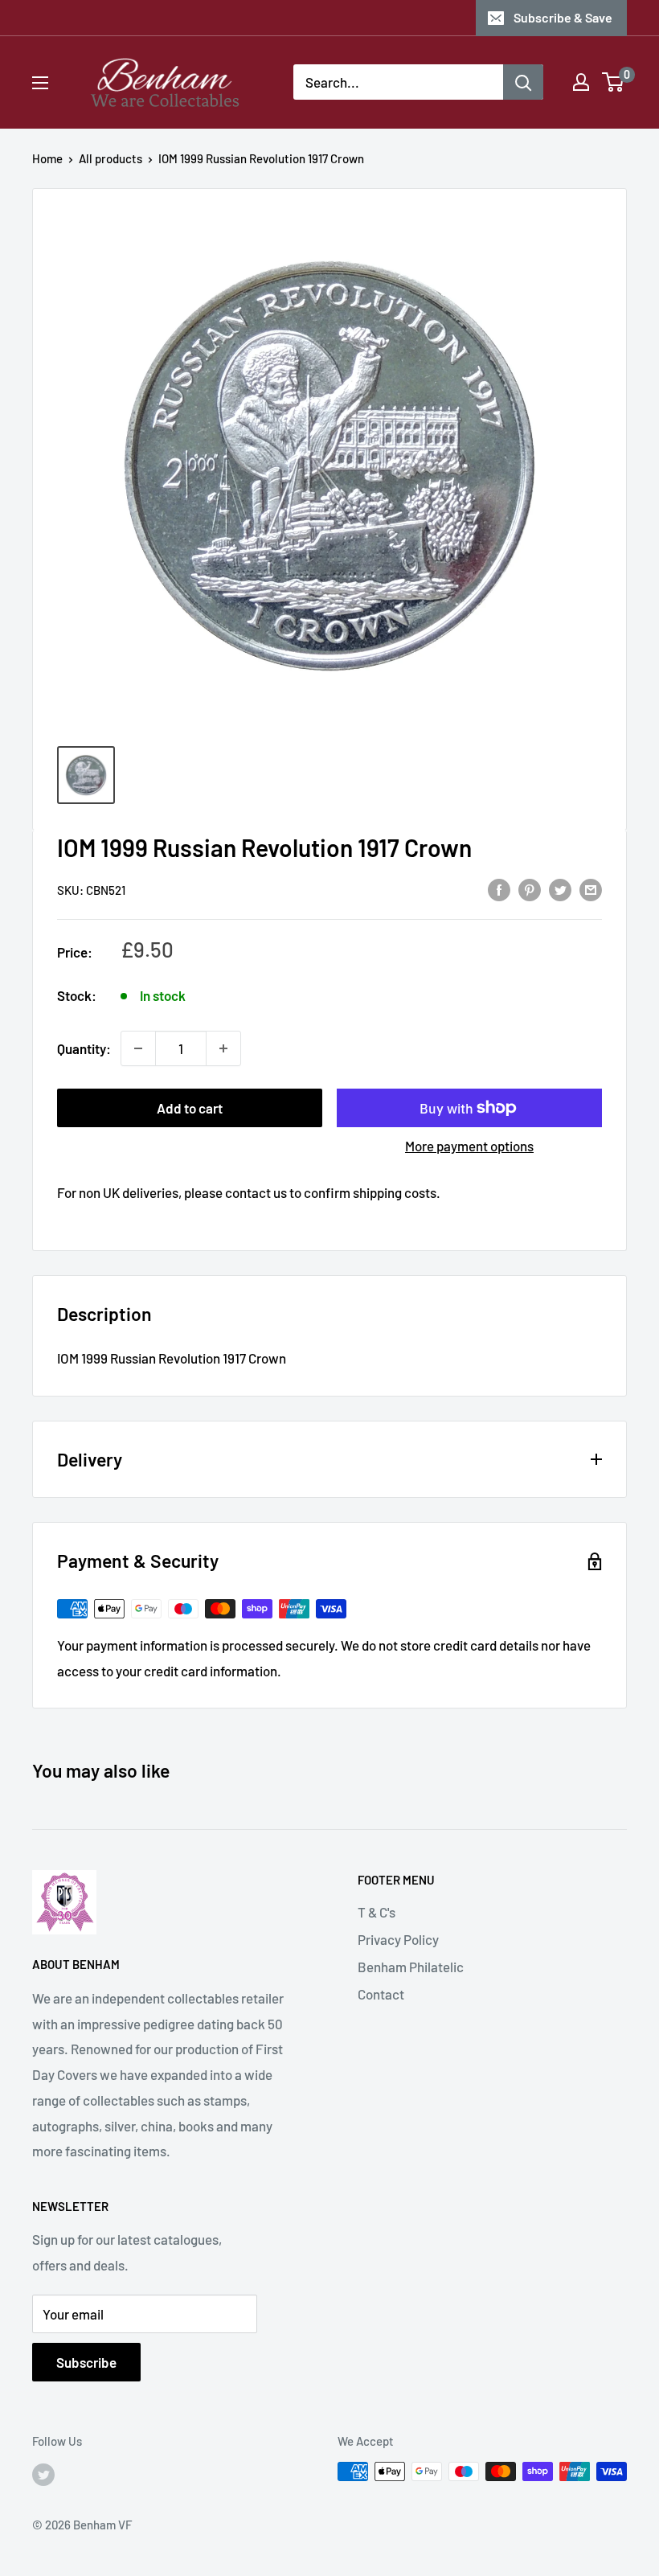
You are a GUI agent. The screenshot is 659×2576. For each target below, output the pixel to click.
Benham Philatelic (411, 1967)
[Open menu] (40, 83)
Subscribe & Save (563, 17)
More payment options (469, 1146)
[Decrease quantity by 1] (138, 1048)
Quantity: (84, 1048)
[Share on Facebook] (499, 888)
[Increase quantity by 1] (223, 1048)
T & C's (377, 1912)
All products (111, 158)
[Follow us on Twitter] (43, 2474)
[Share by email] (591, 888)
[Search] (523, 82)
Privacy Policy (398, 1939)
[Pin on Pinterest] (530, 888)
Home (47, 158)
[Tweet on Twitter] (560, 888)
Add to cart (190, 1108)
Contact (381, 1994)
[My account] (581, 82)
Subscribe (86, 2362)
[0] (614, 82)
